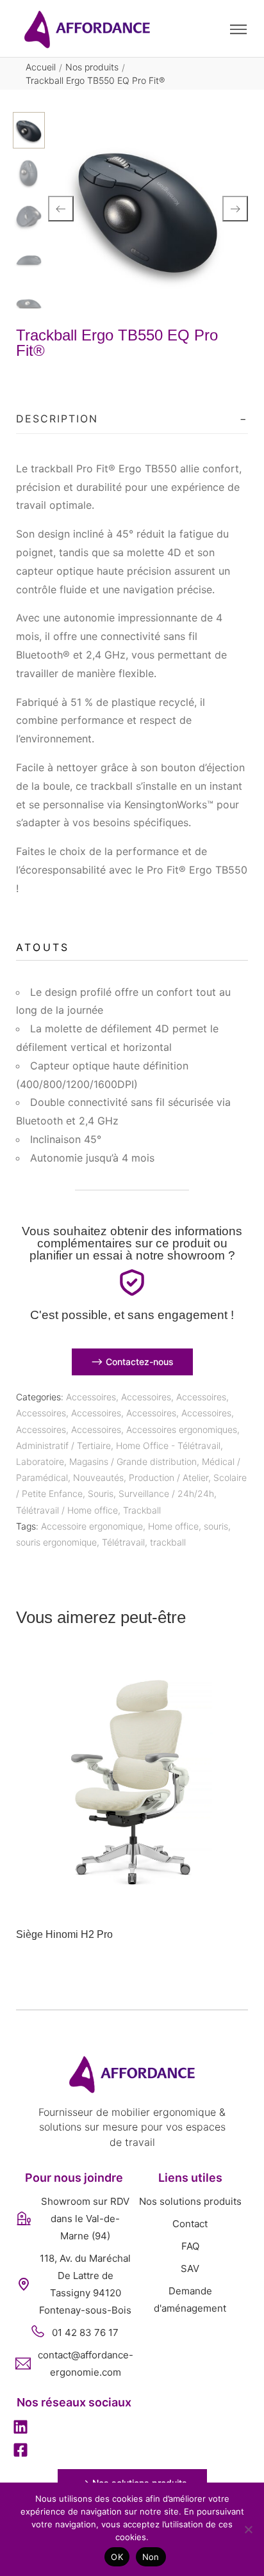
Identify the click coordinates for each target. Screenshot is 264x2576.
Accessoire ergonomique (92, 1526)
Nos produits (92, 67)
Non (151, 2557)
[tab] (132, 419)
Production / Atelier (169, 1477)
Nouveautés (98, 1477)
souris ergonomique (56, 1542)
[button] (21, 2428)
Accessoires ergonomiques (182, 1429)
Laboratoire (40, 1461)
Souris (101, 1493)
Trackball (142, 1510)
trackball (168, 1542)
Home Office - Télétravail (168, 1445)
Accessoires (91, 1397)
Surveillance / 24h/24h (166, 1493)
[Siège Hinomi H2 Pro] (132, 1784)
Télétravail (123, 1542)
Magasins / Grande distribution (133, 1461)
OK (117, 2557)
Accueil (41, 67)
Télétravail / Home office (67, 1510)
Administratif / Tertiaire (63, 1445)
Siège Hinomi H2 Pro (64, 1934)
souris (216, 1526)
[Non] (248, 2529)
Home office (173, 1526)
